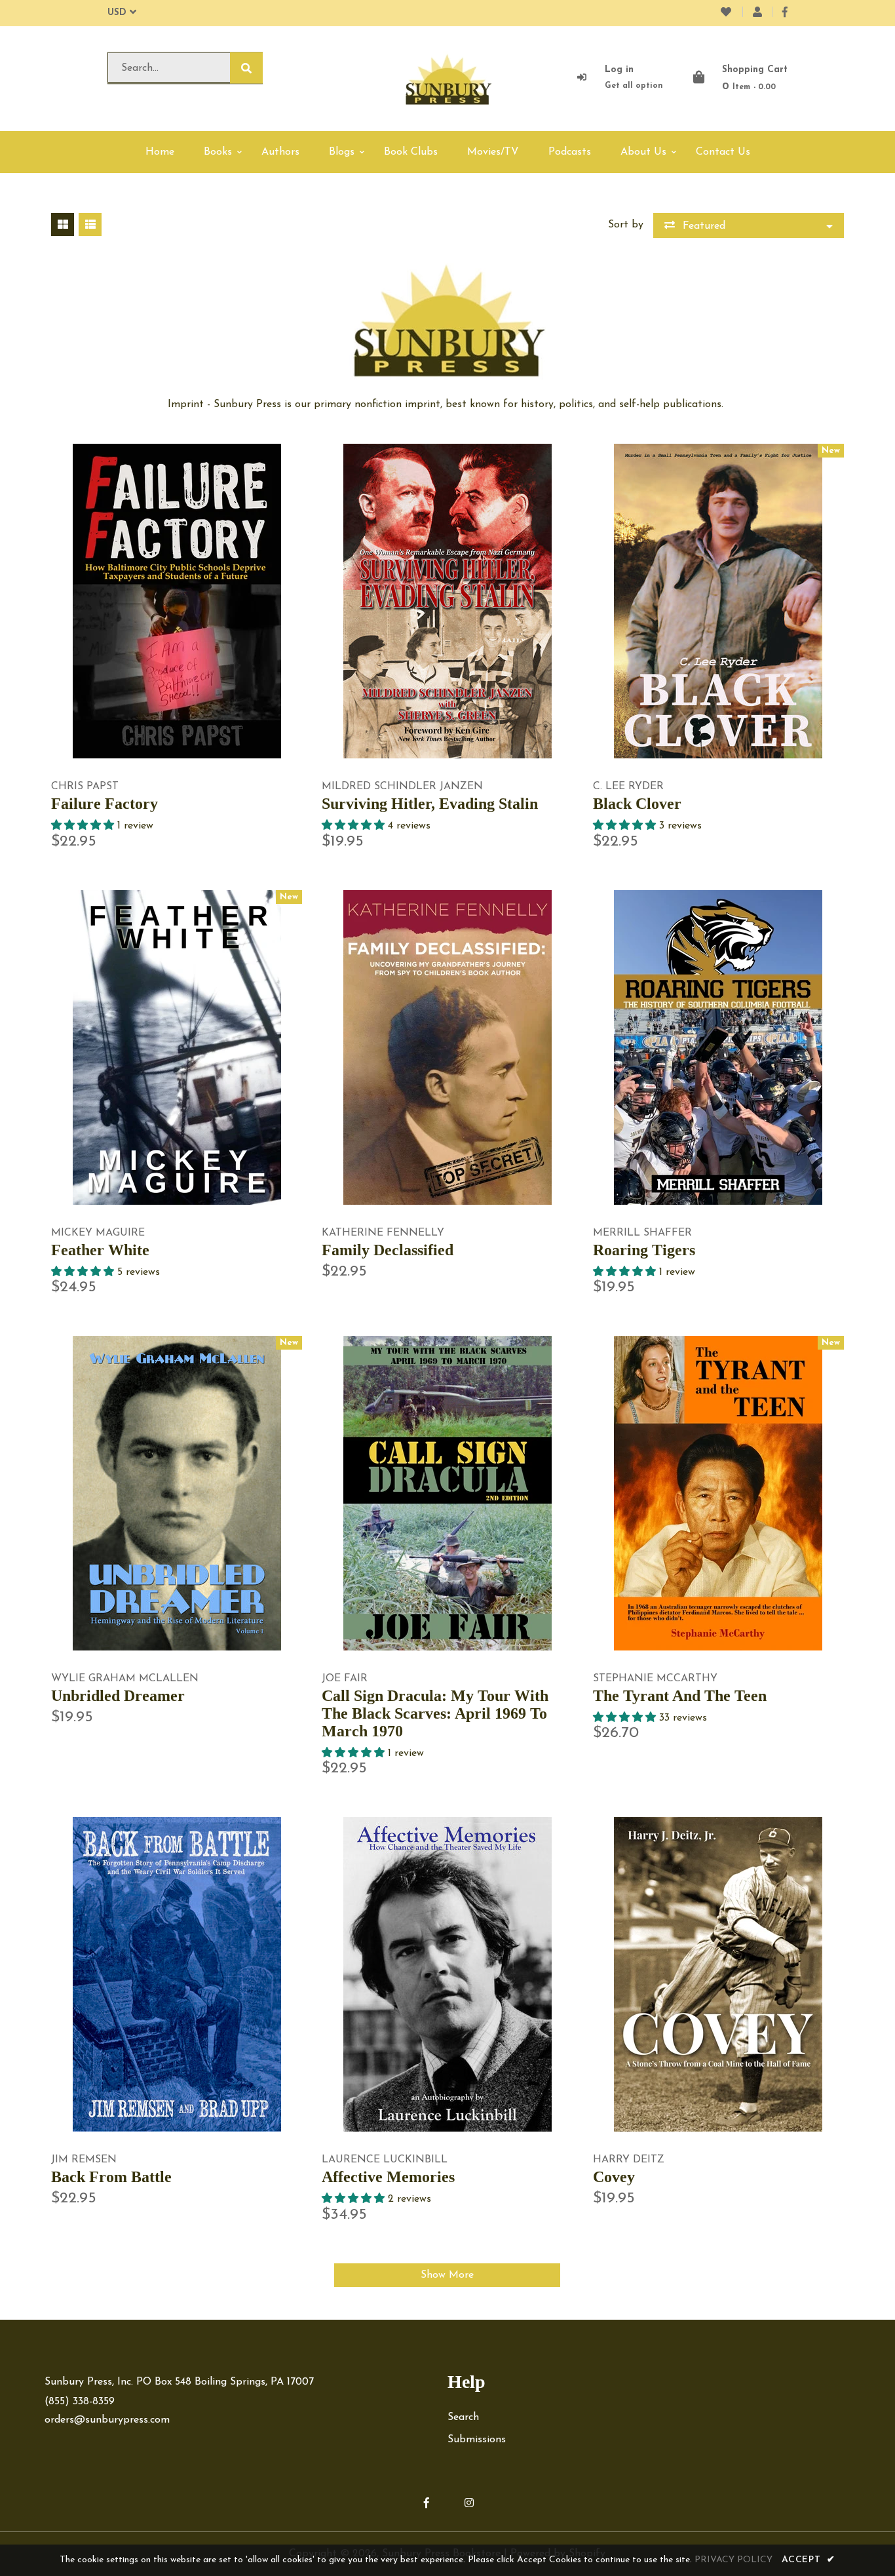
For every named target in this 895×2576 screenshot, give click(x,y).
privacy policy (733, 2560)
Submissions (477, 2440)
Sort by (626, 225)
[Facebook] (785, 13)
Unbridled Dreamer (118, 1696)
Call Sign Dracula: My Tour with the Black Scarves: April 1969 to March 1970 (435, 1713)
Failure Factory (105, 804)
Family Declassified (388, 1250)
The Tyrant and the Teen (680, 1696)
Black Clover (637, 804)
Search (463, 2417)
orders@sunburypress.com (107, 2420)
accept (809, 2560)
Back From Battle (111, 2177)
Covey (614, 2177)
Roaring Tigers (644, 1250)
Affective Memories (388, 2177)
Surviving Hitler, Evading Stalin (430, 804)
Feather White (100, 1250)
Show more (447, 2275)
